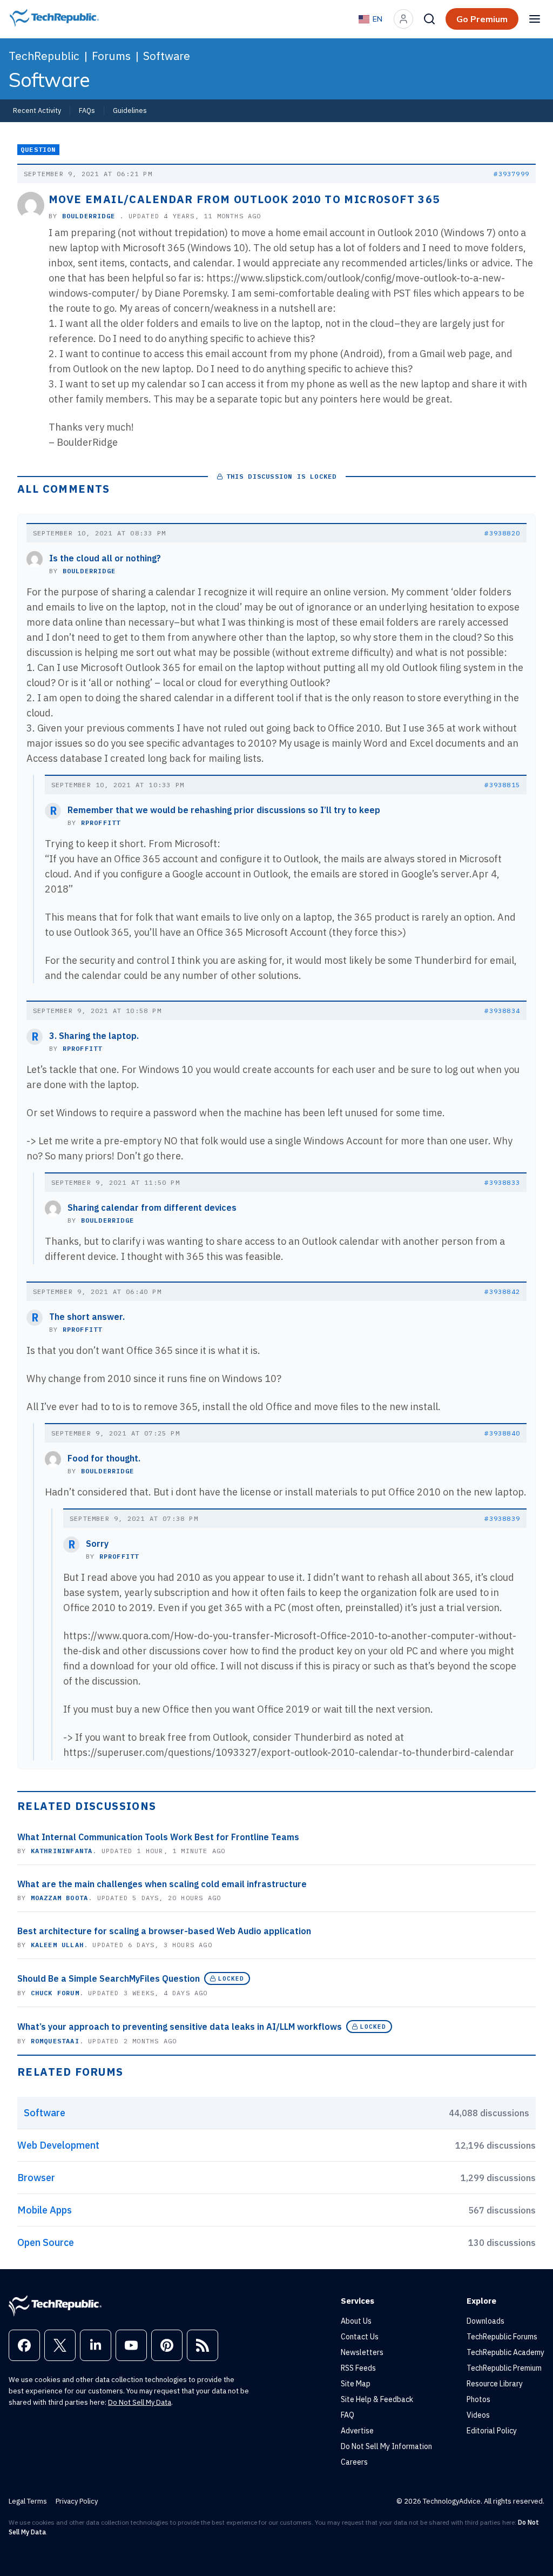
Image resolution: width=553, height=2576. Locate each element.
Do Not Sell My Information (386, 2446)
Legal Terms (28, 2501)
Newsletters (362, 2352)
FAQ (348, 2415)
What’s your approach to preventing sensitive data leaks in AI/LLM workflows (180, 2027)
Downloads (485, 2321)
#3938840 (502, 1433)
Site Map (356, 2384)
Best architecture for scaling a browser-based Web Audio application (164, 1931)
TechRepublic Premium (504, 2368)
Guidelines (130, 110)
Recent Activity (37, 110)
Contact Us (360, 2337)
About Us (356, 2321)
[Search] (429, 19)
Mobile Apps (45, 2210)
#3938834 (502, 1011)
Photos (478, 2399)
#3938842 (502, 1292)
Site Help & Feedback (377, 2399)
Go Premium (482, 19)
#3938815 (502, 785)
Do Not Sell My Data (140, 2402)
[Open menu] (535, 19)
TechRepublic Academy (505, 2352)
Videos (478, 2415)
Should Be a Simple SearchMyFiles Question (109, 1978)
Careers (354, 2462)
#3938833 (502, 1182)
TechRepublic (44, 56)
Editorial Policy (492, 2431)
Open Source (46, 2242)
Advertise (357, 2431)
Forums (111, 56)
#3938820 (502, 533)
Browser (36, 2178)
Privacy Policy (77, 2501)
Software (167, 56)
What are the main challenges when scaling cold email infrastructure (162, 1884)
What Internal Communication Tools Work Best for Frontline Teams (158, 1837)
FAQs (87, 110)
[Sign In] (403, 19)
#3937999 (511, 174)
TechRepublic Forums (502, 2337)
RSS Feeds (358, 2368)
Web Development (58, 2145)
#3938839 (502, 1518)
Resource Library (495, 2384)
